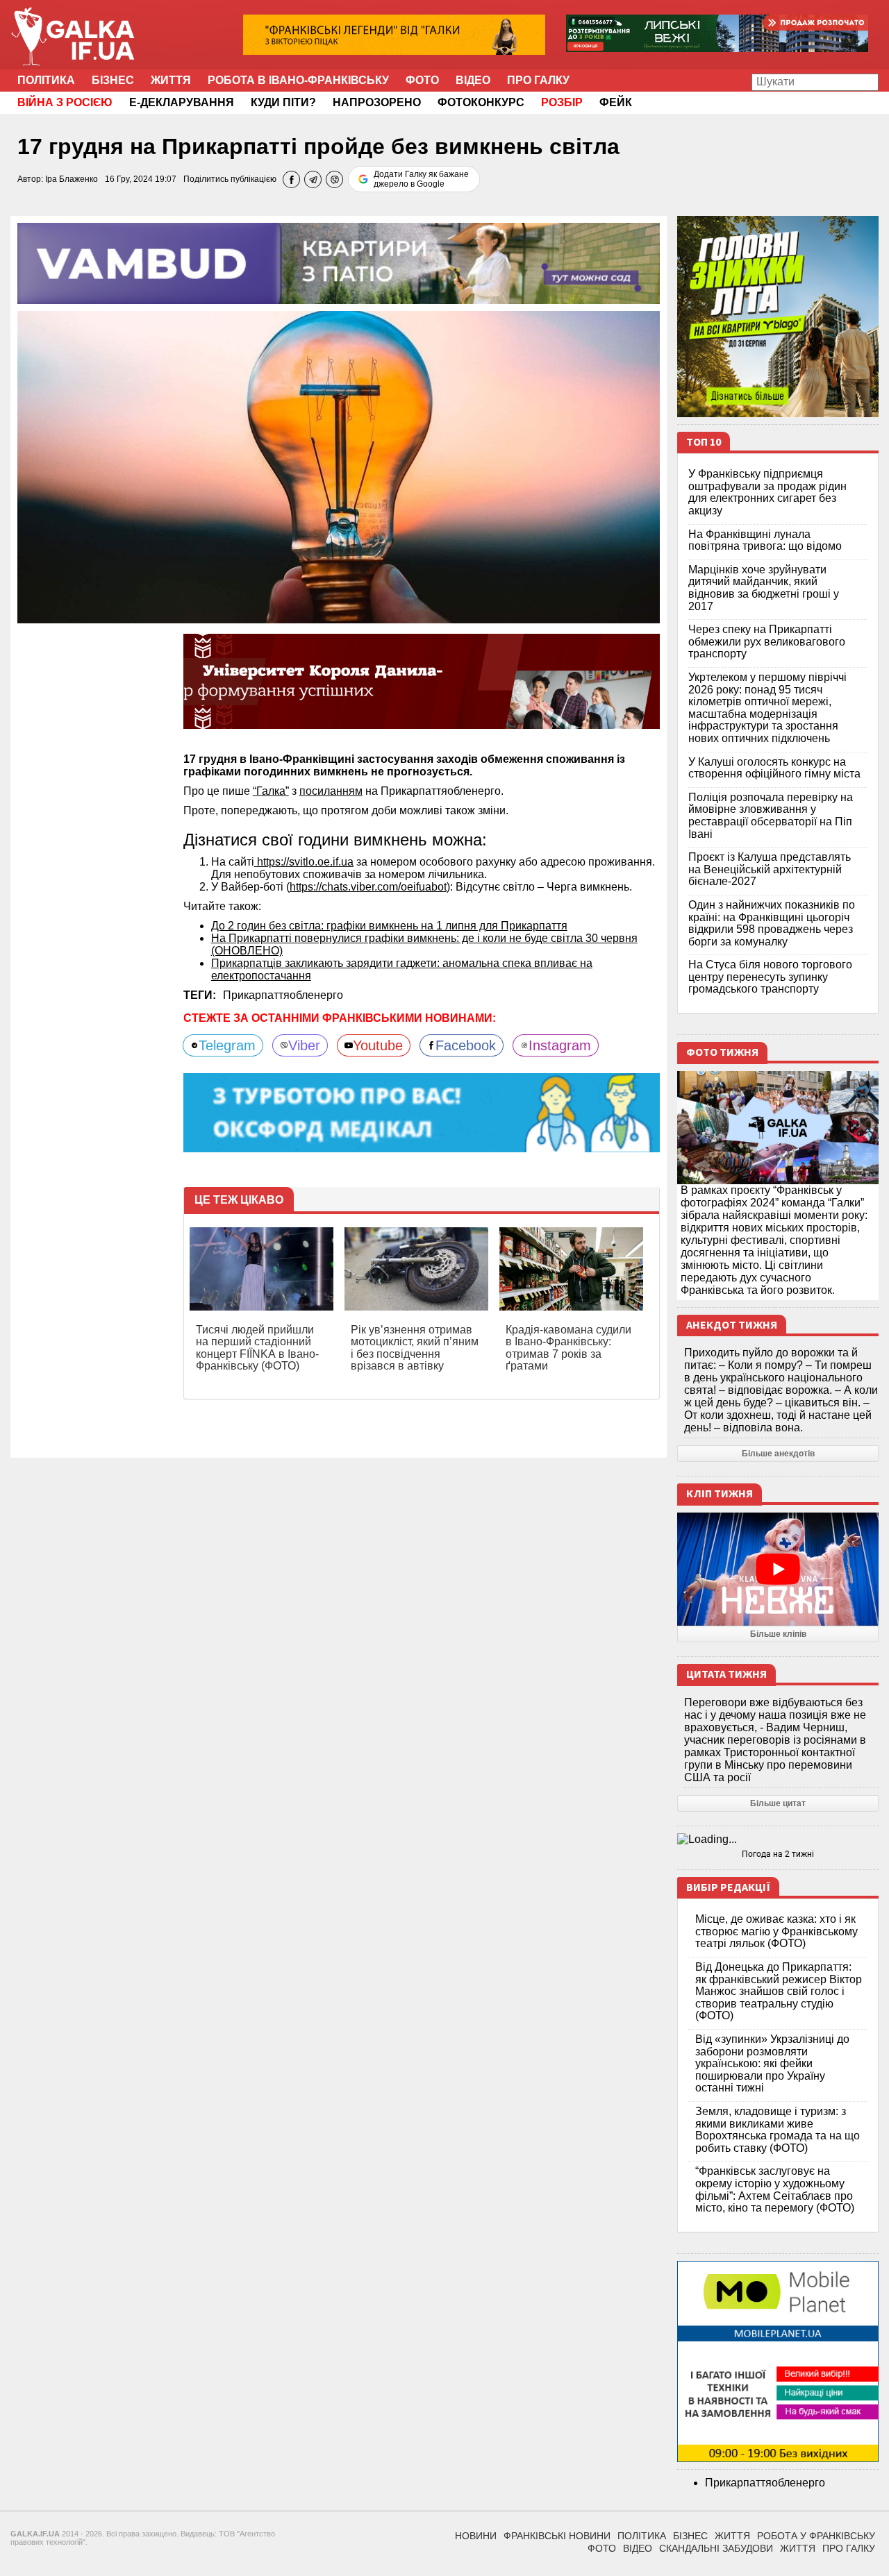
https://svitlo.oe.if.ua (304, 862)
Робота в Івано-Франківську (298, 80)
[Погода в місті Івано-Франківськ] (778, 1840)
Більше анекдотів (778, 1454)
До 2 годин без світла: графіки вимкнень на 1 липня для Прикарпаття (389, 926)
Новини (476, 2536)
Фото (422, 80)
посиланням (331, 791)
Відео (473, 80)
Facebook (466, 1045)
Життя (171, 80)
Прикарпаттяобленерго (283, 995)
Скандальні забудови (716, 2548)
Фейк (616, 102)
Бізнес (113, 80)
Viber (304, 1045)
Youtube (378, 1045)
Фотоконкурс (481, 102)
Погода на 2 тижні (778, 1854)
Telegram (227, 1045)
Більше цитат (778, 1803)
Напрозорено (377, 102)
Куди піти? (283, 102)
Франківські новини (557, 2536)
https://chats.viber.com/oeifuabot (368, 887)
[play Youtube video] (778, 1569)
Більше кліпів (778, 1634)
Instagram (560, 1045)
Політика (46, 80)
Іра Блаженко (72, 179)
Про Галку (538, 80)
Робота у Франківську (816, 2536)
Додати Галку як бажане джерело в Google (421, 179)
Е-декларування (182, 102)
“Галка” (271, 791)
